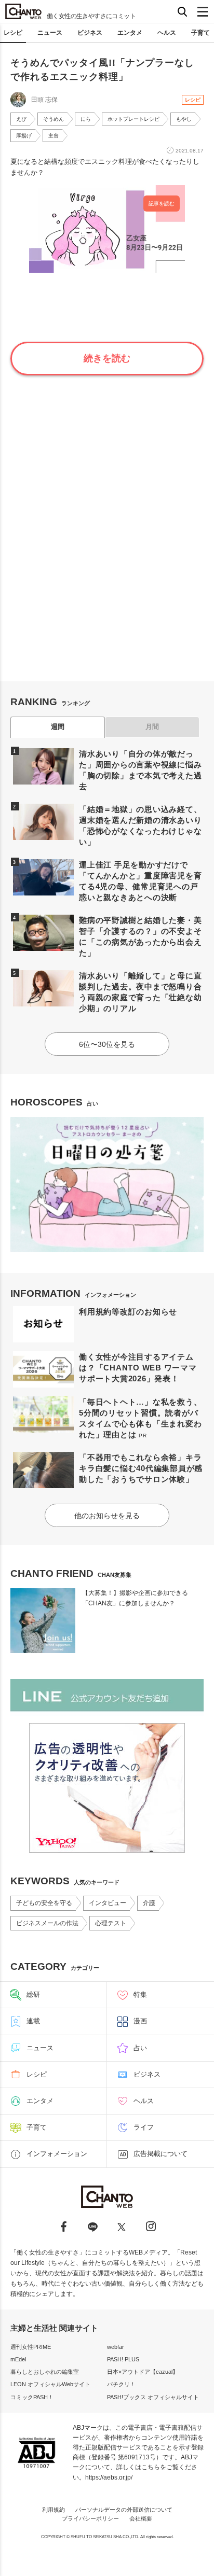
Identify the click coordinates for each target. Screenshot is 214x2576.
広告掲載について (160, 2154)
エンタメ (130, 33)
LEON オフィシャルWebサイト (50, 2384)
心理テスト (111, 1923)
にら (86, 119)
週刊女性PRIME (31, 2347)
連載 (33, 2021)
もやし (184, 119)
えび (21, 119)
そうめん (53, 119)
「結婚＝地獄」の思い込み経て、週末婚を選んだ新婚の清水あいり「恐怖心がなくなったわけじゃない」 (140, 825)
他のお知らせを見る (107, 1516)
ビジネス (90, 33)
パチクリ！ (121, 2384)
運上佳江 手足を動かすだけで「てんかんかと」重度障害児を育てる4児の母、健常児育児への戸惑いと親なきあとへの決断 (140, 881)
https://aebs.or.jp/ (109, 2477)
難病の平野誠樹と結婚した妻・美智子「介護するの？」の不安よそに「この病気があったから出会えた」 (140, 936)
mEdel (18, 2359)
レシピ (13, 33)
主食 (53, 136)
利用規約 (53, 2510)
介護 (149, 1903)
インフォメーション (57, 2154)
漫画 (140, 2021)
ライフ (144, 2127)
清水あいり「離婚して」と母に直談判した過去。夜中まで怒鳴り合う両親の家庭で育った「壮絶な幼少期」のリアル (140, 992)
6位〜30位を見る (107, 1044)
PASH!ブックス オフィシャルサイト (153, 2397)
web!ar (116, 2347)
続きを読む (107, 358)
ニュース (50, 33)
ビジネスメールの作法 (47, 1923)
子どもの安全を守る (44, 1903)
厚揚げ (24, 136)
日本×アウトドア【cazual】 (143, 2372)
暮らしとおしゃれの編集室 (45, 2372)
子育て (200, 33)
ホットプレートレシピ (133, 119)
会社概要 (141, 2518)
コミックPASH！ (32, 2397)
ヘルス (167, 33)
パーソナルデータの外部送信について (124, 2510)
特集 (140, 1994)
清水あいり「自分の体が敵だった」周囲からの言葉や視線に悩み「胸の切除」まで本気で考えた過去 (140, 770)
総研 (33, 1994)
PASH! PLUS (123, 2359)
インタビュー (108, 1903)
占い (140, 2048)
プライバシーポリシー (90, 2518)
